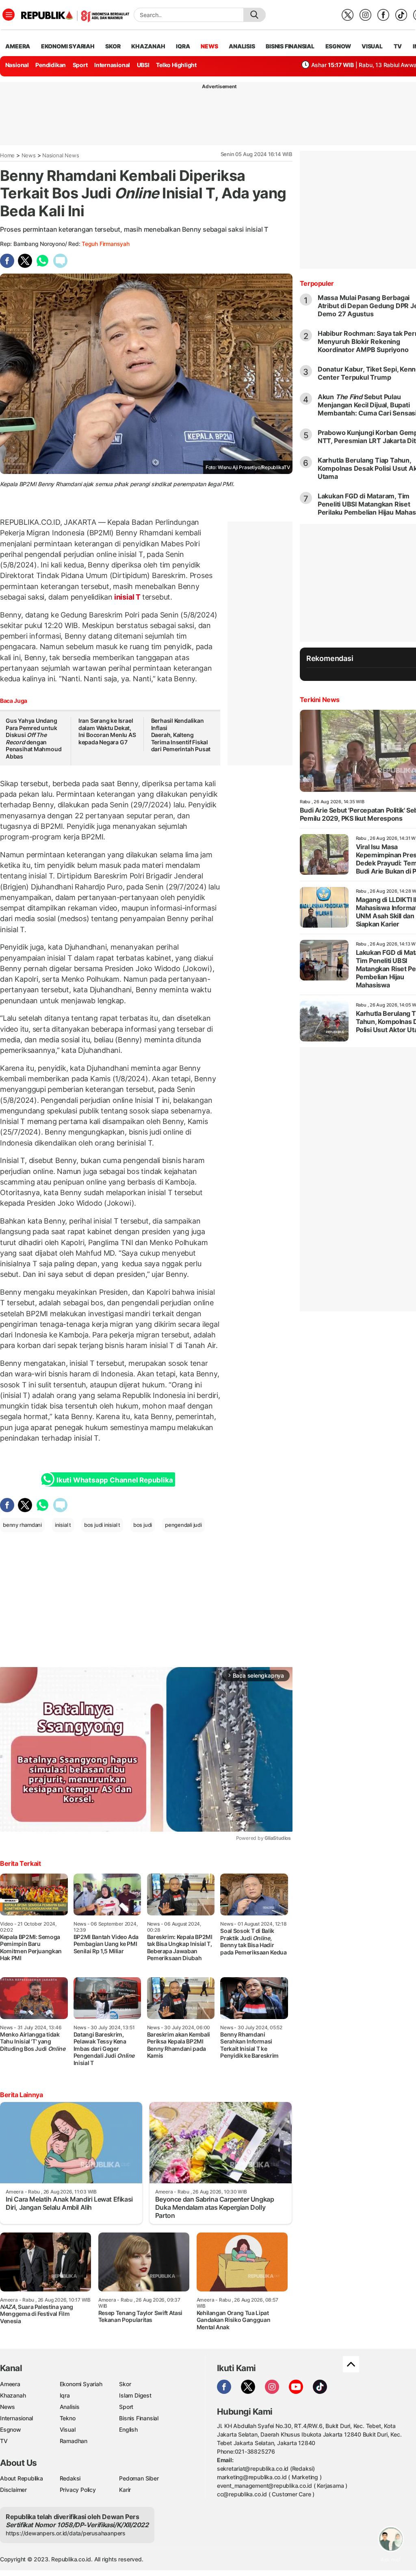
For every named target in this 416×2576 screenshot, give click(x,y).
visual (372, 46)
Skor (125, 2384)
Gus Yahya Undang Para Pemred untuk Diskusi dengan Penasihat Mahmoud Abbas (34, 738)
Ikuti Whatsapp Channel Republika (115, 1480)
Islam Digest (135, 2395)
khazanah (148, 46)
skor (113, 46)
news (209, 46)
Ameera (10, 2384)
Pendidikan (51, 65)
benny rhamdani (22, 1525)
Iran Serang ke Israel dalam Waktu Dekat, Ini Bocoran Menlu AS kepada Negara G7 (107, 731)
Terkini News (320, 700)
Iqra (65, 2395)
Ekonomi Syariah (68, 46)
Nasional (17, 65)
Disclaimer (13, 2490)
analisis (242, 46)
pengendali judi (183, 1525)
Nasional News (61, 155)
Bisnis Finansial (290, 46)
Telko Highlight (176, 65)
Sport (80, 65)
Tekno (68, 2418)
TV (398, 46)
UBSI (143, 65)
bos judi (143, 1525)
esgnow (338, 46)
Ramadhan (74, 2441)
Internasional (112, 65)
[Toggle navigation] (9, 15)
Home (7, 155)
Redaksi (70, 2478)
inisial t (63, 1525)
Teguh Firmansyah (106, 244)
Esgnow (11, 2429)
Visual (68, 2429)
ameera (18, 46)
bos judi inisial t (102, 1525)
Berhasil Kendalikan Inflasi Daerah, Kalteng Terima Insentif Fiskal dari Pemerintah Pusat (181, 735)
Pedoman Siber (139, 2478)
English (128, 2429)
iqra (183, 46)
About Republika (22, 2478)
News (29, 155)
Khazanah (13, 2395)
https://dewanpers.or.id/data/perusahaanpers (66, 2533)
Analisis (70, 2407)
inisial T (127, 597)
